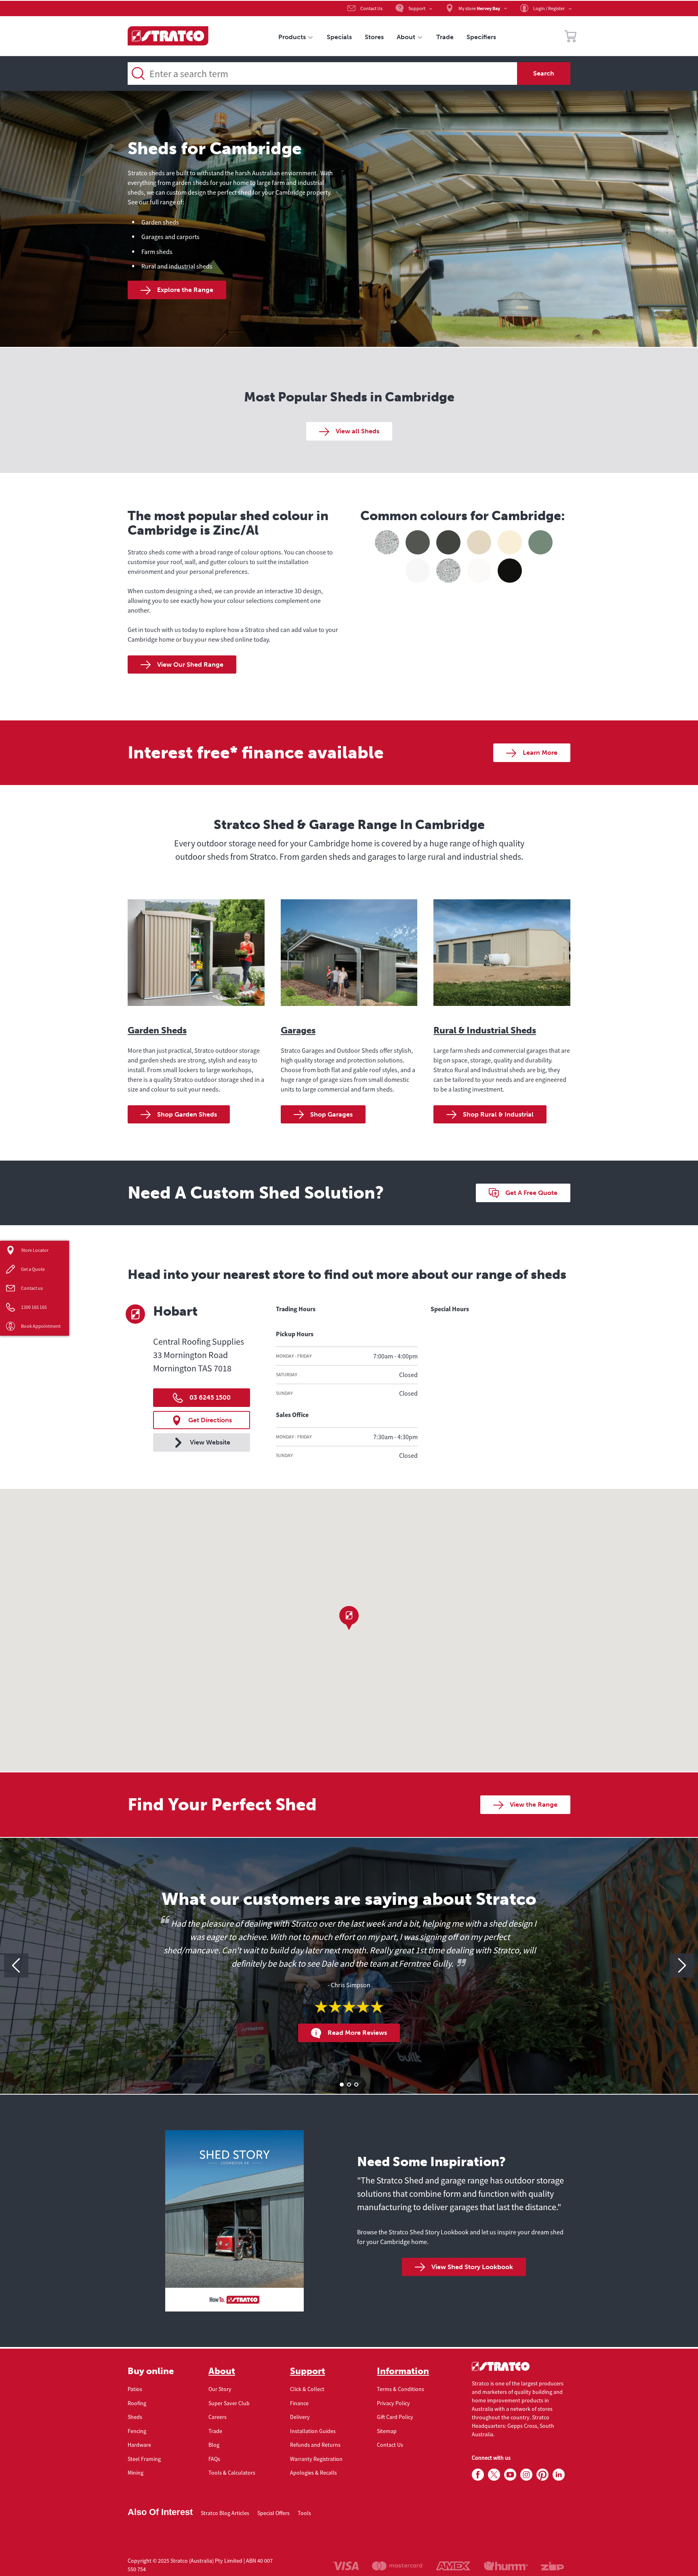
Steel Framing (144, 2459)
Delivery (300, 2417)
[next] (682, 1965)
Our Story (220, 2389)
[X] (494, 2475)
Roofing (137, 2403)
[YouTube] (510, 2475)
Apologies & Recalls (313, 2473)
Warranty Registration (316, 2459)
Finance (299, 2403)
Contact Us (390, 2445)
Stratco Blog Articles (225, 2513)
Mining (136, 2473)
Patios (135, 2389)
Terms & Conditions (401, 2389)
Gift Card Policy (395, 2417)
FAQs (214, 2459)
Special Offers (273, 2513)
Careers (218, 2417)
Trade (215, 2431)
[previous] (16, 1965)
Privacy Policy (393, 2403)
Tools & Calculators (232, 2473)
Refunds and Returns (315, 2445)
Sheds (135, 2417)
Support (308, 2371)
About (222, 2371)
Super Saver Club (229, 2403)
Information (403, 2371)
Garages (298, 1030)
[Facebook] (478, 2475)
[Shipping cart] (570, 38)
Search (544, 73)
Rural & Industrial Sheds (485, 1030)
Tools (304, 2513)
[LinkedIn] (559, 2475)
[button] (349, 1618)
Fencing (137, 2431)
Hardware (139, 2445)
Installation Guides (313, 2431)
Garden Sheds (157, 1030)
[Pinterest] (542, 2475)
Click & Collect (307, 2389)
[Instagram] (526, 2475)
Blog (214, 2445)
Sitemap (387, 2431)
